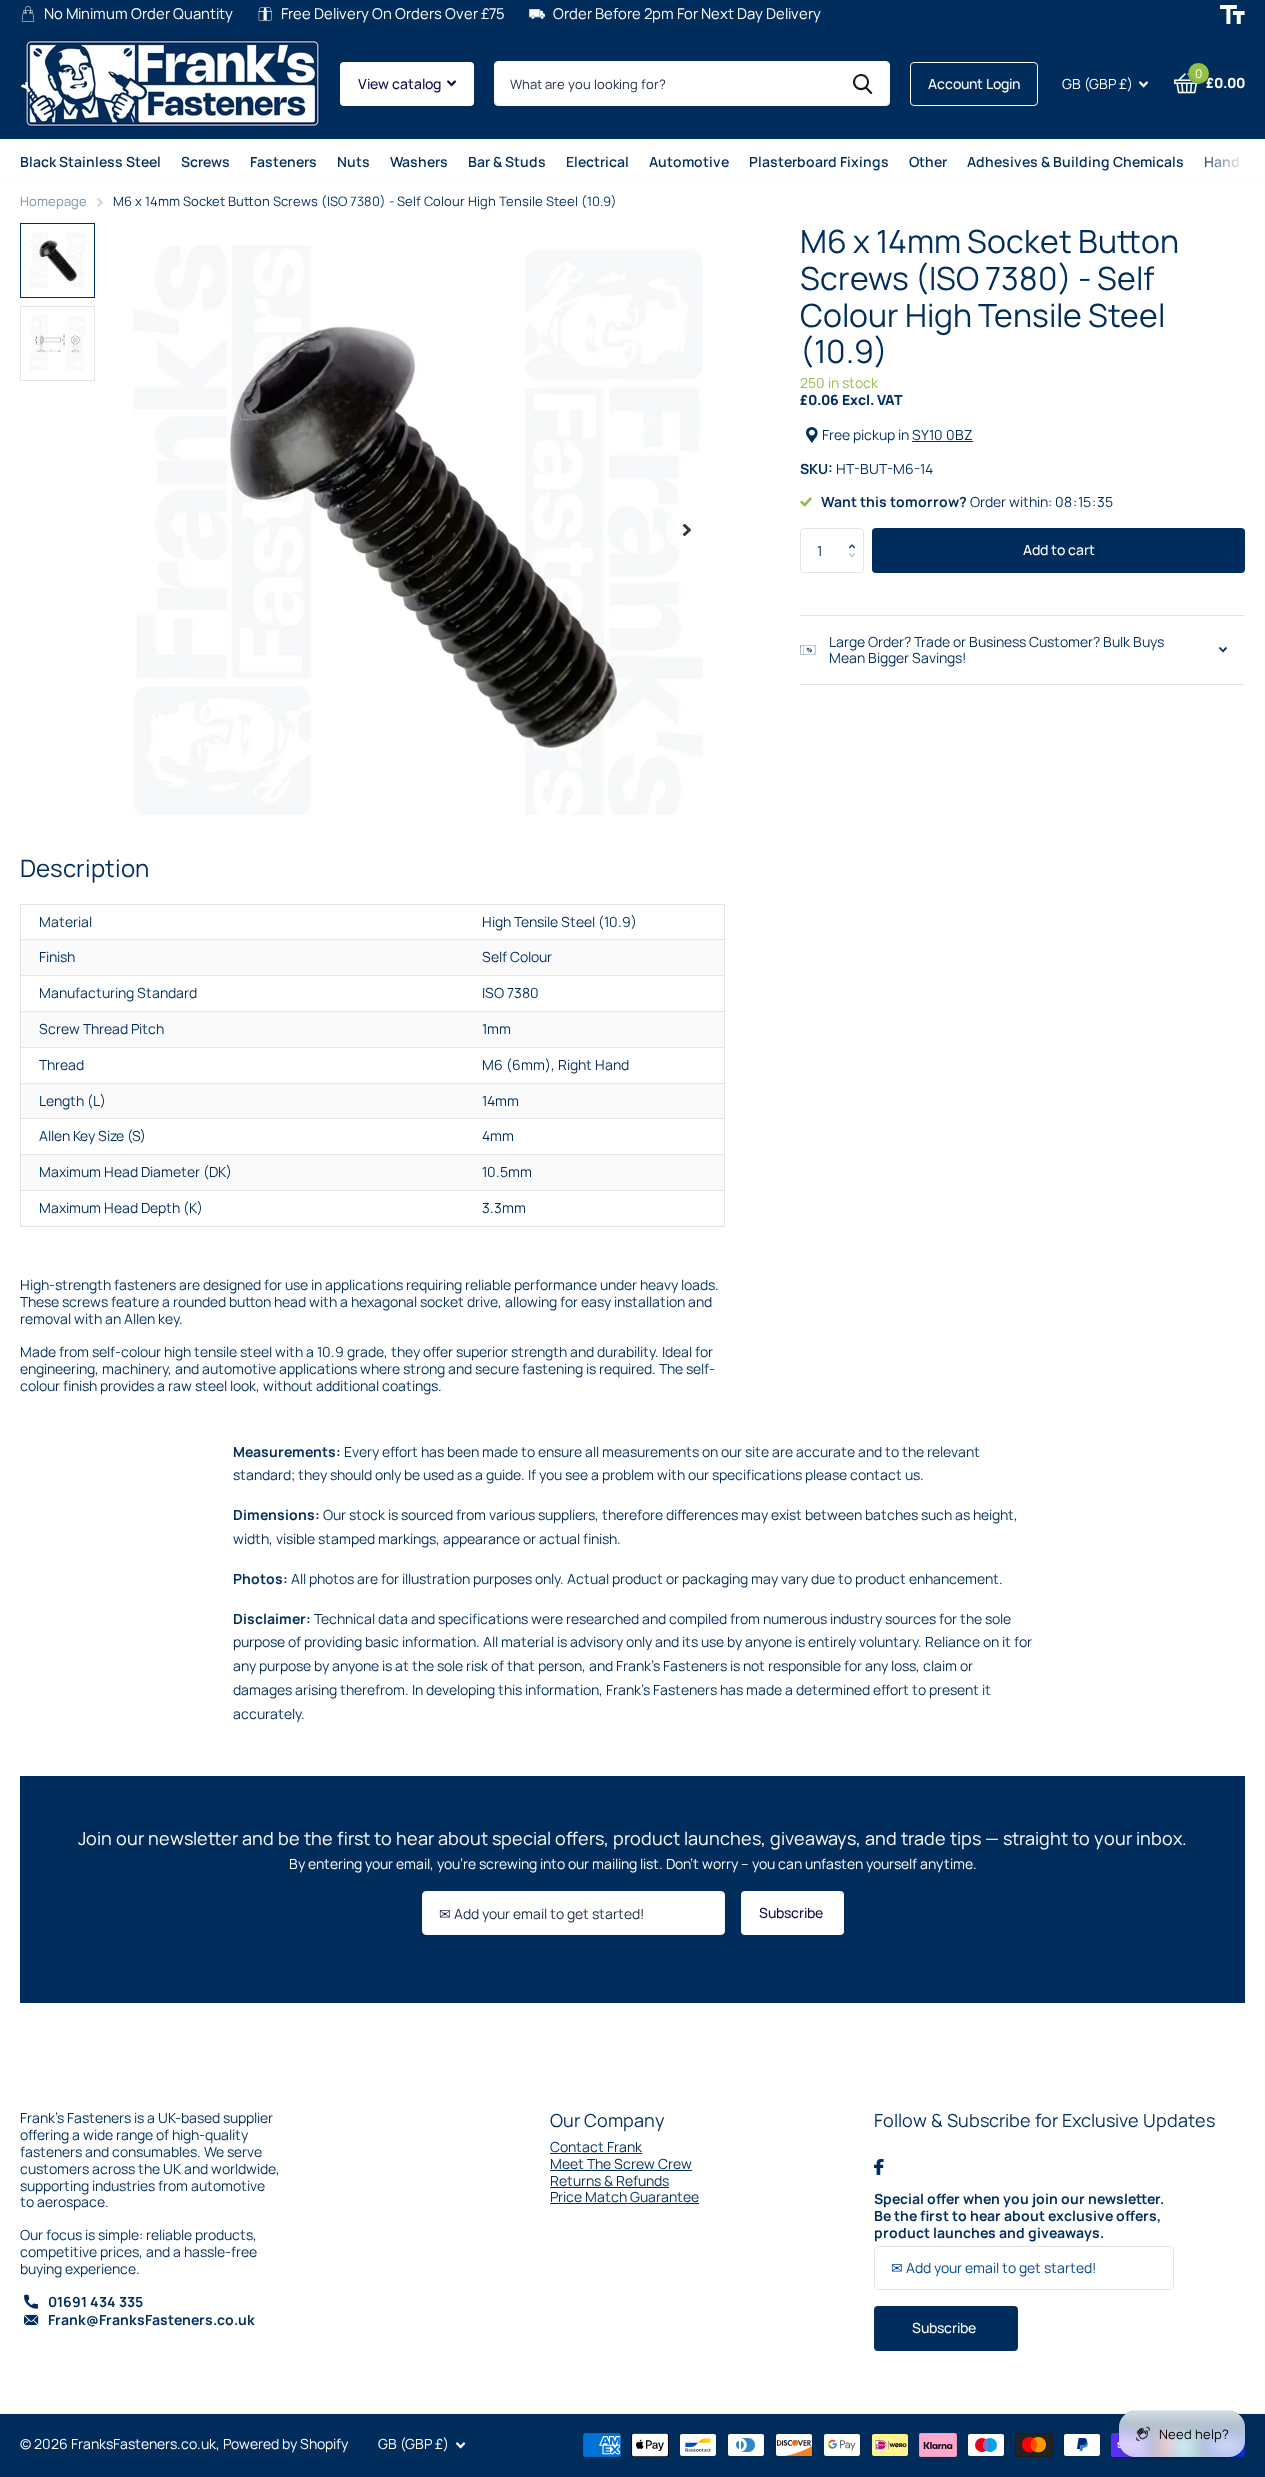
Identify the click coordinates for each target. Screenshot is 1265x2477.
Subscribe (792, 1912)
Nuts (353, 161)
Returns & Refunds (609, 2180)
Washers (419, 161)
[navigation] (57, 260)
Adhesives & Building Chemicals (1075, 161)
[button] (856, 534)
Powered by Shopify (285, 2443)
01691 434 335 (95, 2301)
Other (928, 161)
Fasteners (283, 161)
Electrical (597, 161)
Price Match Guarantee (624, 2196)
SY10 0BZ (942, 434)
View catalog (401, 83)
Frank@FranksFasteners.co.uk (151, 2319)
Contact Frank (596, 2146)
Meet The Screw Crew (621, 2163)
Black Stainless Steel (90, 161)
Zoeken (862, 83)
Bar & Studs (507, 161)
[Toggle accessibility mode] (1232, 14)
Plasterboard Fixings (819, 161)
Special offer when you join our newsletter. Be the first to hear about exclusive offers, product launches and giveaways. (1019, 2216)
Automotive (689, 161)
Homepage (53, 201)
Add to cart (1059, 549)
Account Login (974, 83)
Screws (205, 161)
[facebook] (879, 2167)
